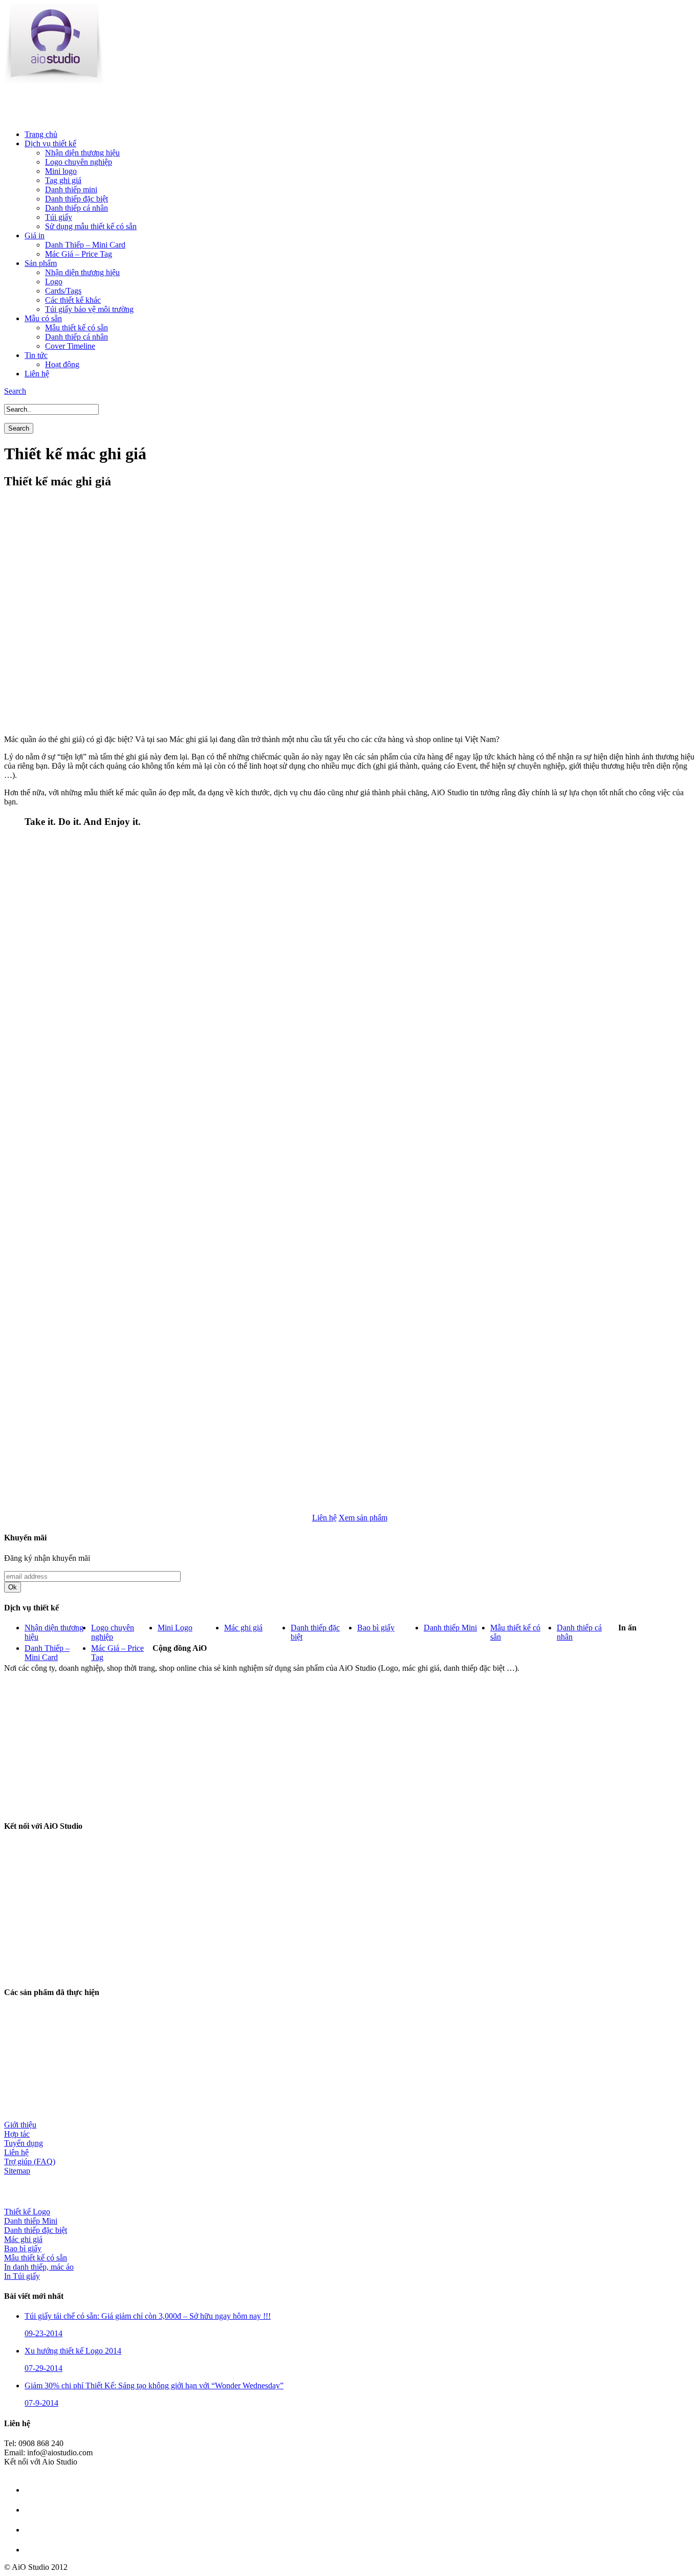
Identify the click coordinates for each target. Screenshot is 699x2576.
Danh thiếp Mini (450, 1628)
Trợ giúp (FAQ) (30, 2161)
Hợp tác (17, 2134)
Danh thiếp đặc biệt (77, 199)
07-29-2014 (43, 2368)
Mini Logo (175, 1628)
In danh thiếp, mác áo (39, 2267)
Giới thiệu (20, 2125)
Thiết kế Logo (27, 2212)
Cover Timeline (70, 346)
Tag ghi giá (63, 180)
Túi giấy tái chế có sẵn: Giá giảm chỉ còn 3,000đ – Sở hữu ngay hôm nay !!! (148, 2316)
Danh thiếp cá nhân (77, 208)
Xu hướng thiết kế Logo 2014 (73, 2351)
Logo (54, 282)
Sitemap (17, 2171)
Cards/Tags (63, 291)
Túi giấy (59, 217)
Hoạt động (62, 364)
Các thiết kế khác (73, 300)
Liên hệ (16, 2152)
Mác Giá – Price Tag (79, 254)
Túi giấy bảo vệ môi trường (89, 309)
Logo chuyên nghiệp (79, 162)
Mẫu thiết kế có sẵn (77, 328)
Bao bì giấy (376, 1628)
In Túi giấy (22, 2276)
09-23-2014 (43, 2333)
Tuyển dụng (24, 2143)
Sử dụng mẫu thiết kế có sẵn (91, 226)
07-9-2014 (41, 2403)
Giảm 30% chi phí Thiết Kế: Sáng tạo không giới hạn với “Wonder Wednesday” (154, 2385)
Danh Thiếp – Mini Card (85, 245)
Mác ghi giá (243, 1628)
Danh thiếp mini (71, 189)
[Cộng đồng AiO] (68, 1806)
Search (15, 391)
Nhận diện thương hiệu (82, 153)
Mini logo (61, 171)
